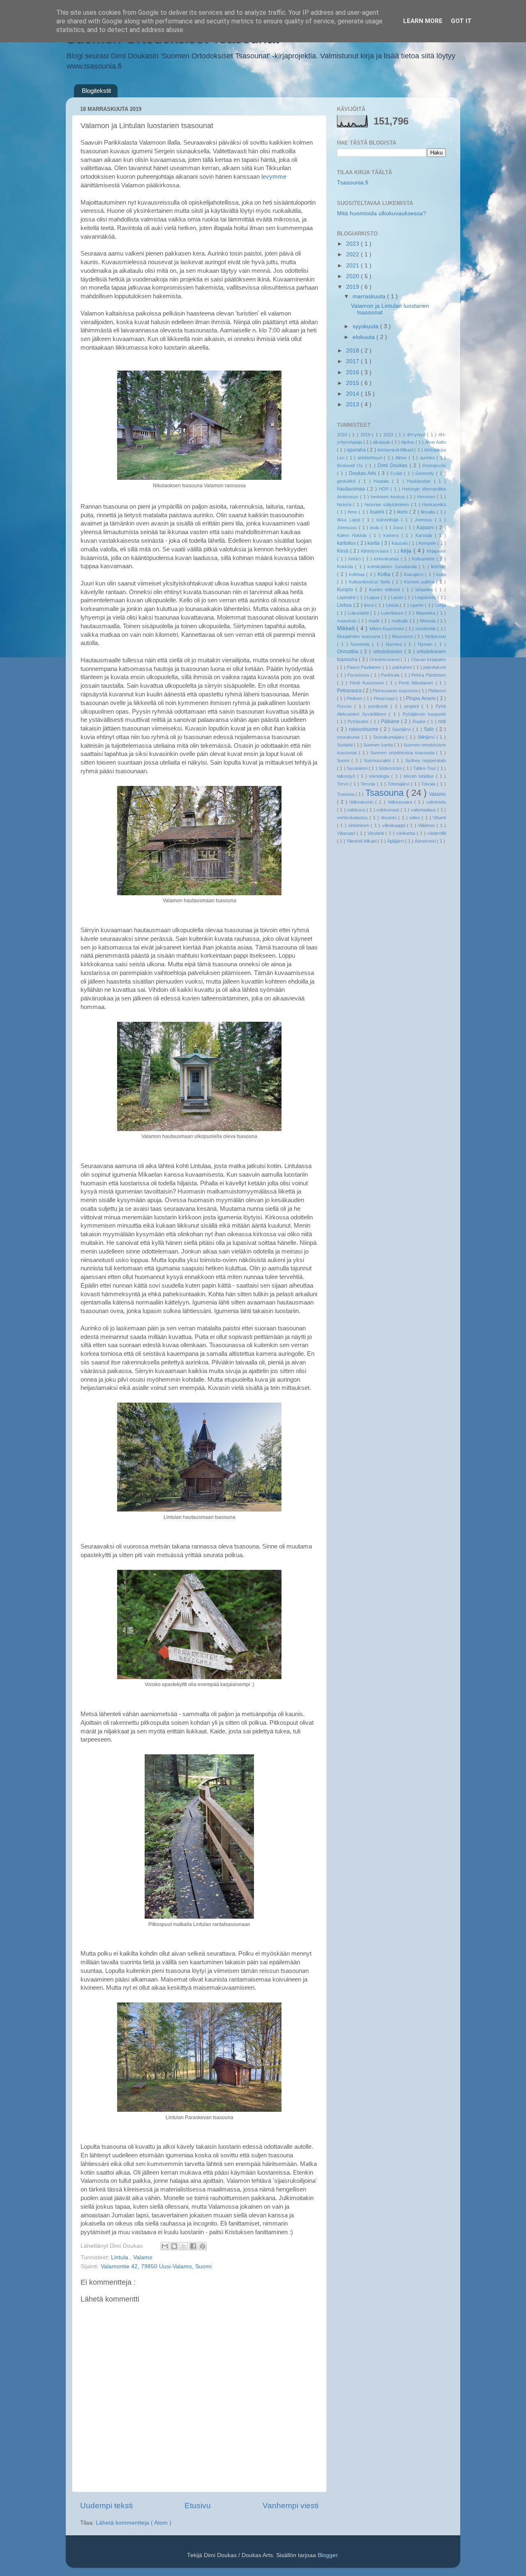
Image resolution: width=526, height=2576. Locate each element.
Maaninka (426, 613)
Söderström (391, 768)
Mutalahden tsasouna (359, 636)
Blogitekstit (96, 91)
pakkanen (403, 667)
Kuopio (346, 590)
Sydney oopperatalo (426, 760)
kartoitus (347, 543)
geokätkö (348, 481)
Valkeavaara (401, 802)
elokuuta (365, 337)
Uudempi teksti (106, 2506)
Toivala (429, 784)
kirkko (356, 559)
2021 (353, 266)
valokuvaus (389, 810)
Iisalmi (378, 512)
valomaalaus (424, 810)
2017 (353, 361)
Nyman (426, 644)
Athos (402, 458)
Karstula (425, 535)
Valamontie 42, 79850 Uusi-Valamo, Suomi (156, 2266)
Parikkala (391, 675)
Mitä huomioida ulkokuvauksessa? (382, 213)
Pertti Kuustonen (368, 683)
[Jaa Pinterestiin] (203, 2246)
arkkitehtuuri (371, 458)
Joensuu (425, 520)
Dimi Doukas (394, 465)
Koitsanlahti (424, 559)
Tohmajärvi (399, 784)
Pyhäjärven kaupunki (424, 714)
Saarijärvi (402, 729)
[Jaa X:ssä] (184, 2246)
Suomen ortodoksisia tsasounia (403, 753)
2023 (353, 244)
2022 (353, 255)
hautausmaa (352, 489)
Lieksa (345, 605)
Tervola (369, 784)
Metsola (429, 621)
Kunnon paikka (420, 582)
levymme (274, 177)
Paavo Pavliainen (365, 667)
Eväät (397, 473)
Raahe (420, 721)
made (375, 621)
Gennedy (426, 473)
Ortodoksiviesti (385, 659)
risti (442, 721)
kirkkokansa (387, 559)
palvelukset (435, 667)
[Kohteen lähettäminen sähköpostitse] (165, 2246)
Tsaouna (346, 794)
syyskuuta (366, 326)
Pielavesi (437, 691)
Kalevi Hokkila (353, 535)
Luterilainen (393, 613)
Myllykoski (435, 636)
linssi (370, 605)
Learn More (423, 21)
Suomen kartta (378, 745)
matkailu (401, 621)
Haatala (383, 481)
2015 (353, 383)
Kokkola (346, 567)
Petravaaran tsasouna (396, 691)
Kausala (400, 543)
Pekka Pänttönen (429, 675)
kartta (374, 543)
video (415, 818)
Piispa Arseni (421, 698)
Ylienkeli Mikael (362, 841)
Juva (399, 528)
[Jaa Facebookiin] (193, 2246)
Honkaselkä (434, 505)
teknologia (380, 776)
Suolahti (345, 745)
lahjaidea (425, 590)
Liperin (418, 605)
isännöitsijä (389, 520)
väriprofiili (437, 833)
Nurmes (395, 644)
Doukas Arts (364, 473)
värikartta (406, 833)
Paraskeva (359, 675)
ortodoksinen (389, 652)
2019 (353, 287)
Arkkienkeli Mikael (396, 450)
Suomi (344, 760)
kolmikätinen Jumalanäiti (393, 567)
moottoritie (426, 629)
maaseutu (348, 621)
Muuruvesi (403, 636)
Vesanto (389, 818)
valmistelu (436, 802)
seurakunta (349, 737)
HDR (385, 489)
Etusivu (198, 2506)
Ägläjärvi (396, 841)
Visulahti (376, 833)
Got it (461, 21)
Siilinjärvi (427, 737)
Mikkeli (347, 628)
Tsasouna (386, 793)
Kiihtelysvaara (376, 551)
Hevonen (427, 497)
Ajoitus (408, 442)
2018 (353, 351)
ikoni (403, 512)
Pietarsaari (385, 698)
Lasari (398, 597)
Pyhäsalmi (359, 721)
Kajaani (426, 528)
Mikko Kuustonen (388, 629)
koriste (438, 567)
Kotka (385, 574)
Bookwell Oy (351, 465)
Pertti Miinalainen (417, 683)
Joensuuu (348, 528)
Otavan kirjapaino (428, 659)
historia (345, 505)
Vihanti (439, 818)
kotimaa (358, 574)
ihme (353, 512)
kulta (441, 574)
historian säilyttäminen (388, 505)
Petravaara (350, 691)
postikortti (379, 706)
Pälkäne (391, 721)
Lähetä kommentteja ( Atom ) (134, 2523)
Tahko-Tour (425, 768)
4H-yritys (417, 435)
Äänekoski (426, 841)
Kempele (428, 543)
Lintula (120, 2257)
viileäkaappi (394, 825)
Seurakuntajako (390, 737)
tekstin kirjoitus (420, 776)
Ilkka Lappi (350, 520)
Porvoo (346, 706)
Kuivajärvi (415, 574)
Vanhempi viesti (291, 2506)
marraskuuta (370, 296)
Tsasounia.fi (353, 183)
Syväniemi (358, 768)
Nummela (361, 644)
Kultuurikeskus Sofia (371, 582)
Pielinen (355, 698)
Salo (430, 729)
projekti (413, 706)
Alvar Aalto (435, 442)
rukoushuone (365, 729)
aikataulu (382, 442)
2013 (353, 404)
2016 (353, 372)
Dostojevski (434, 465)
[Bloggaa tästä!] (174, 2246)
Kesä (344, 551)
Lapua (374, 597)
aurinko (428, 458)
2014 (353, 394)
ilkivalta (429, 512)
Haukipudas (420, 481)
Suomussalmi (378, 760)
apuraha (357, 450)
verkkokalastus (353, 818)
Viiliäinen (427, 825)
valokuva (356, 810)
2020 (353, 276)
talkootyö (347, 776)
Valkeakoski (362, 802)
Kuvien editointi (386, 590)
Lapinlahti (347, 597)
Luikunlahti (359, 613)
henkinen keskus (389, 497)
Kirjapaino (436, 551)
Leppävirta (426, 597)
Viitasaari (347, 833)
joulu (376, 528)
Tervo (344, 784)
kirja (407, 551)
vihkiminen (359, 825)
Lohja (441, 605)
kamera (392, 535)
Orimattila (349, 652)
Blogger (328, 2555)
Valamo (143, 2257)
